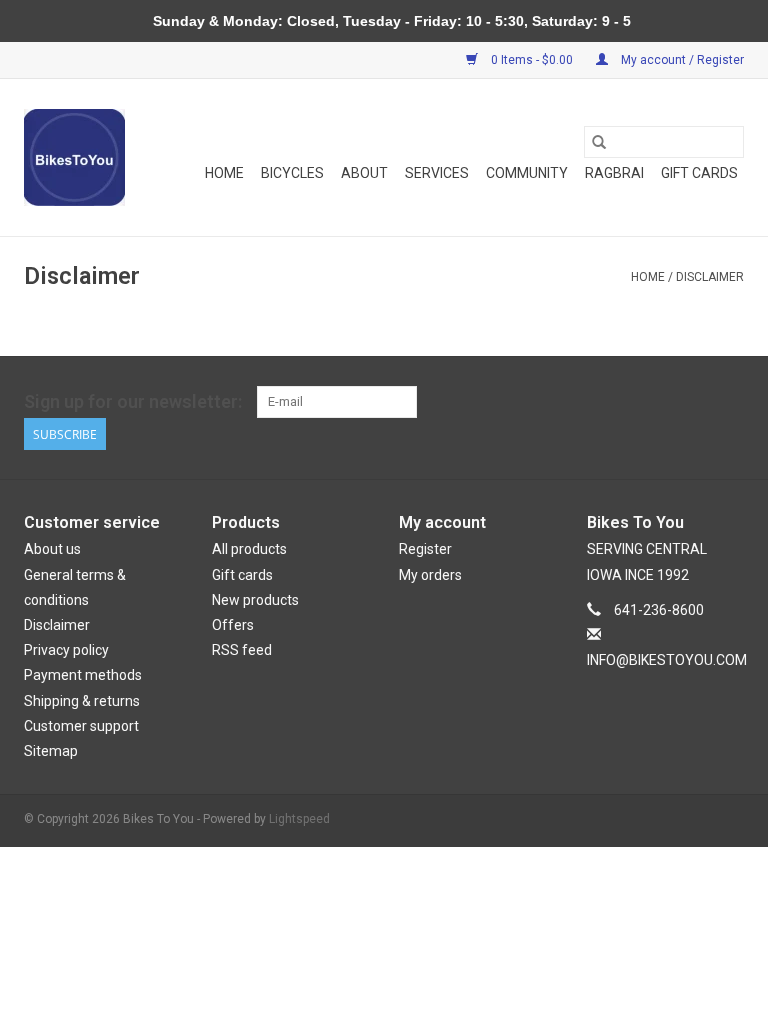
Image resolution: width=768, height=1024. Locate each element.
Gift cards (699, 173)
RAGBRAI (614, 173)
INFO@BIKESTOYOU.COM (667, 660)
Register (425, 549)
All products (249, 549)
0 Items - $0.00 (532, 60)
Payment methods (83, 675)
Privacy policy (66, 650)
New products (255, 600)
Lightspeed (299, 819)
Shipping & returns (82, 701)
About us (52, 549)
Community (527, 173)
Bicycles (292, 173)
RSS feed (242, 650)
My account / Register (681, 60)
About (364, 173)
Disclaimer (710, 277)
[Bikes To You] (74, 157)
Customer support (81, 726)
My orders (430, 575)
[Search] (599, 142)
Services (437, 173)
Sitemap (51, 751)
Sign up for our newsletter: (133, 401)
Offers (233, 625)
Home (224, 173)
